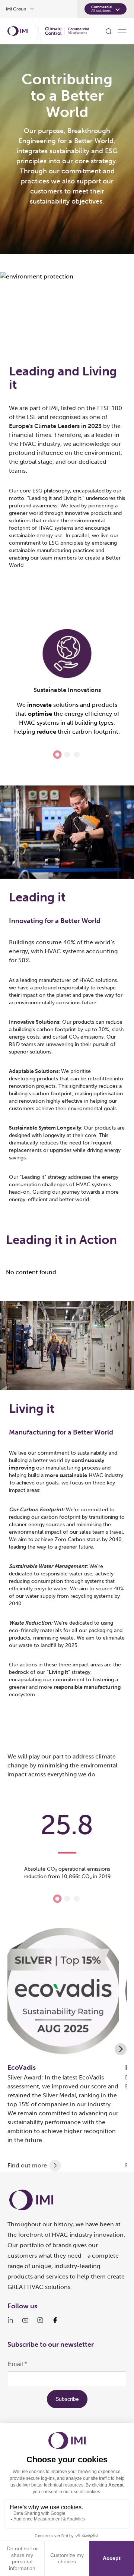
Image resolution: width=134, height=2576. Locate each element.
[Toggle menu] (122, 31)
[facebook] (55, 2320)
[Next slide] (121, 2049)
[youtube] (25, 2320)
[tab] (57, 754)
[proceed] (55, 2166)
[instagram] (40, 2320)
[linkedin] (10, 2320)
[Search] (109, 31)
